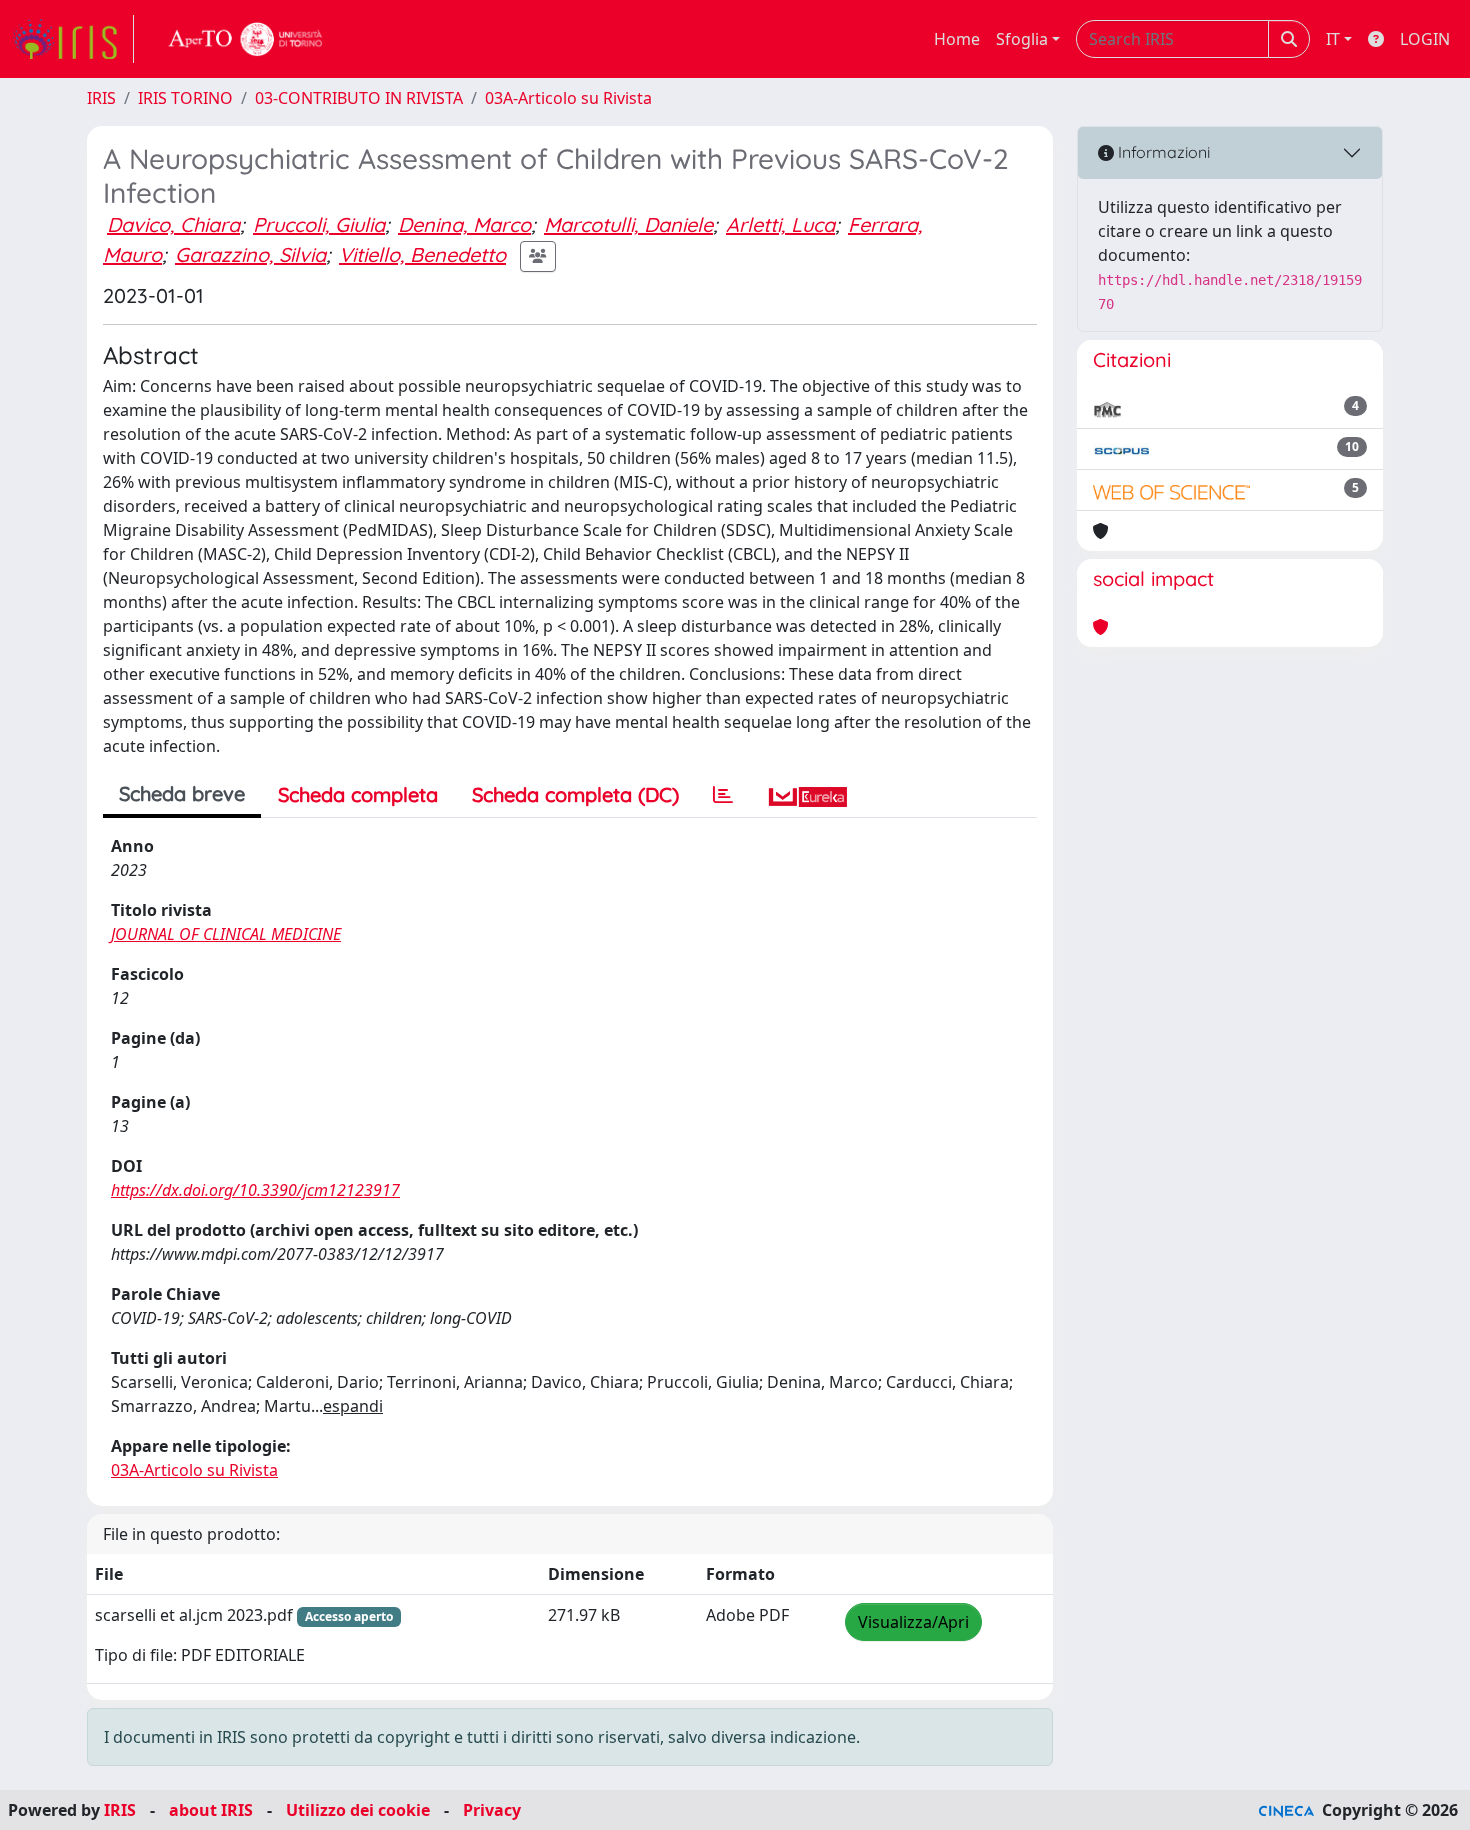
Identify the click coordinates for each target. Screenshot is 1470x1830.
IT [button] (1333, 39)
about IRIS (211, 1810)
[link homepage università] (246, 39)
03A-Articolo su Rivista (568, 98)
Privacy (492, 1810)
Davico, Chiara (173, 224)
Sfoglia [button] (1022, 39)
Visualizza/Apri (913, 1622)
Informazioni (1162, 152)
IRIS (101, 98)
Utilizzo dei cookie (358, 1810)
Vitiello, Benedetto (422, 254)
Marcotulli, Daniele (628, 224)
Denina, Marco (464, 224)
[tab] (723, 795)
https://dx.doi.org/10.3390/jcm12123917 (255, 1190)
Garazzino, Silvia (250, 254)
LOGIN (1425, 39)
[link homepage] (73, 39)
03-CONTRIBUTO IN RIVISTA (359, 98)
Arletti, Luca (780, 224)
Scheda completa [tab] (358, 794)
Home (957, 39)
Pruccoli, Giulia (319, 224)
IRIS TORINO (185, 98)
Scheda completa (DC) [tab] (575, 794)
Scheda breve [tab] (182, 793)
